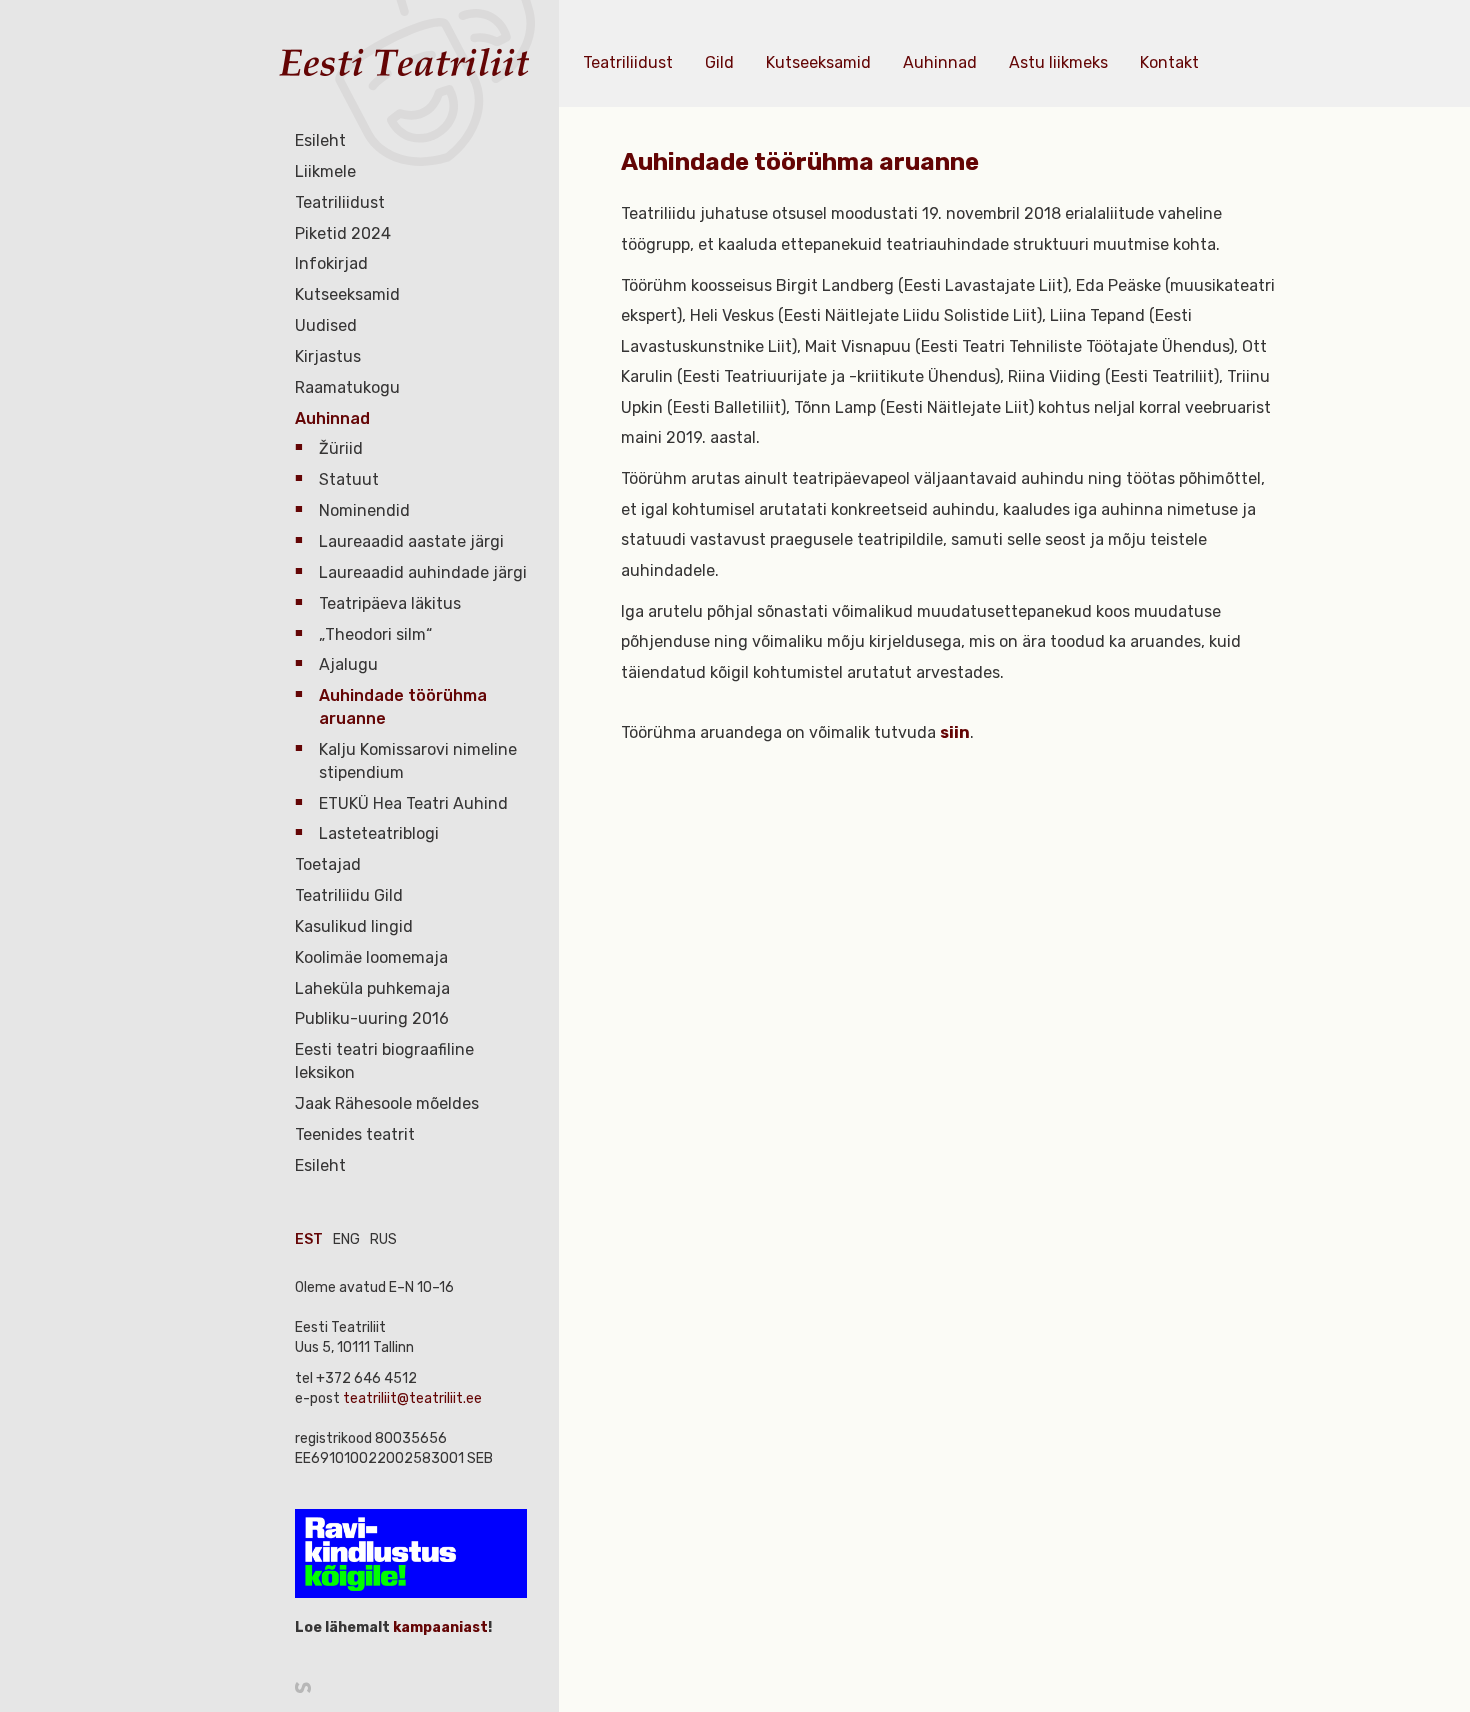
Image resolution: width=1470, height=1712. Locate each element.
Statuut (349, 479)
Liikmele (325, 171)
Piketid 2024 (343, 233)
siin (955, 732)
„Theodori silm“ (375, 634)
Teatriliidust (340, 202)
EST (309, 1239)
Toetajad (328, 864)
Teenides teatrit (355, 1134)
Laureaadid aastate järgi (411, 541)
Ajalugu (348, 664)
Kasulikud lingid (354, 926)
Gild (719, 62)
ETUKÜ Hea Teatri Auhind (413, 803)
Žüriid (341, 448)
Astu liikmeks (1058, 62)
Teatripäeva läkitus (390, 603)
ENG (346, 1239)
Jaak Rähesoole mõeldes (387, 1103)
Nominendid (364, 510)
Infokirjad (331, 263)
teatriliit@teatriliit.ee (412, 1398)
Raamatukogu (347, 387)
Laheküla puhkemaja (372, 988)
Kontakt (1169, 62)
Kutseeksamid (347, 294)
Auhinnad (332, 418)
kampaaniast (439, 1627)
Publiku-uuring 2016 (372, 1018)
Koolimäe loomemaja (371, 957)
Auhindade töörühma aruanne (403, 707)
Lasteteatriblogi (379, 833)
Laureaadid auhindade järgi (423, 572)
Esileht (320, 140)
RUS (383, 1239)
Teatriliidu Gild (349, 895)
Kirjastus (328, 356)
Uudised (326, 325)
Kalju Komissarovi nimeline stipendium (418, 761)
